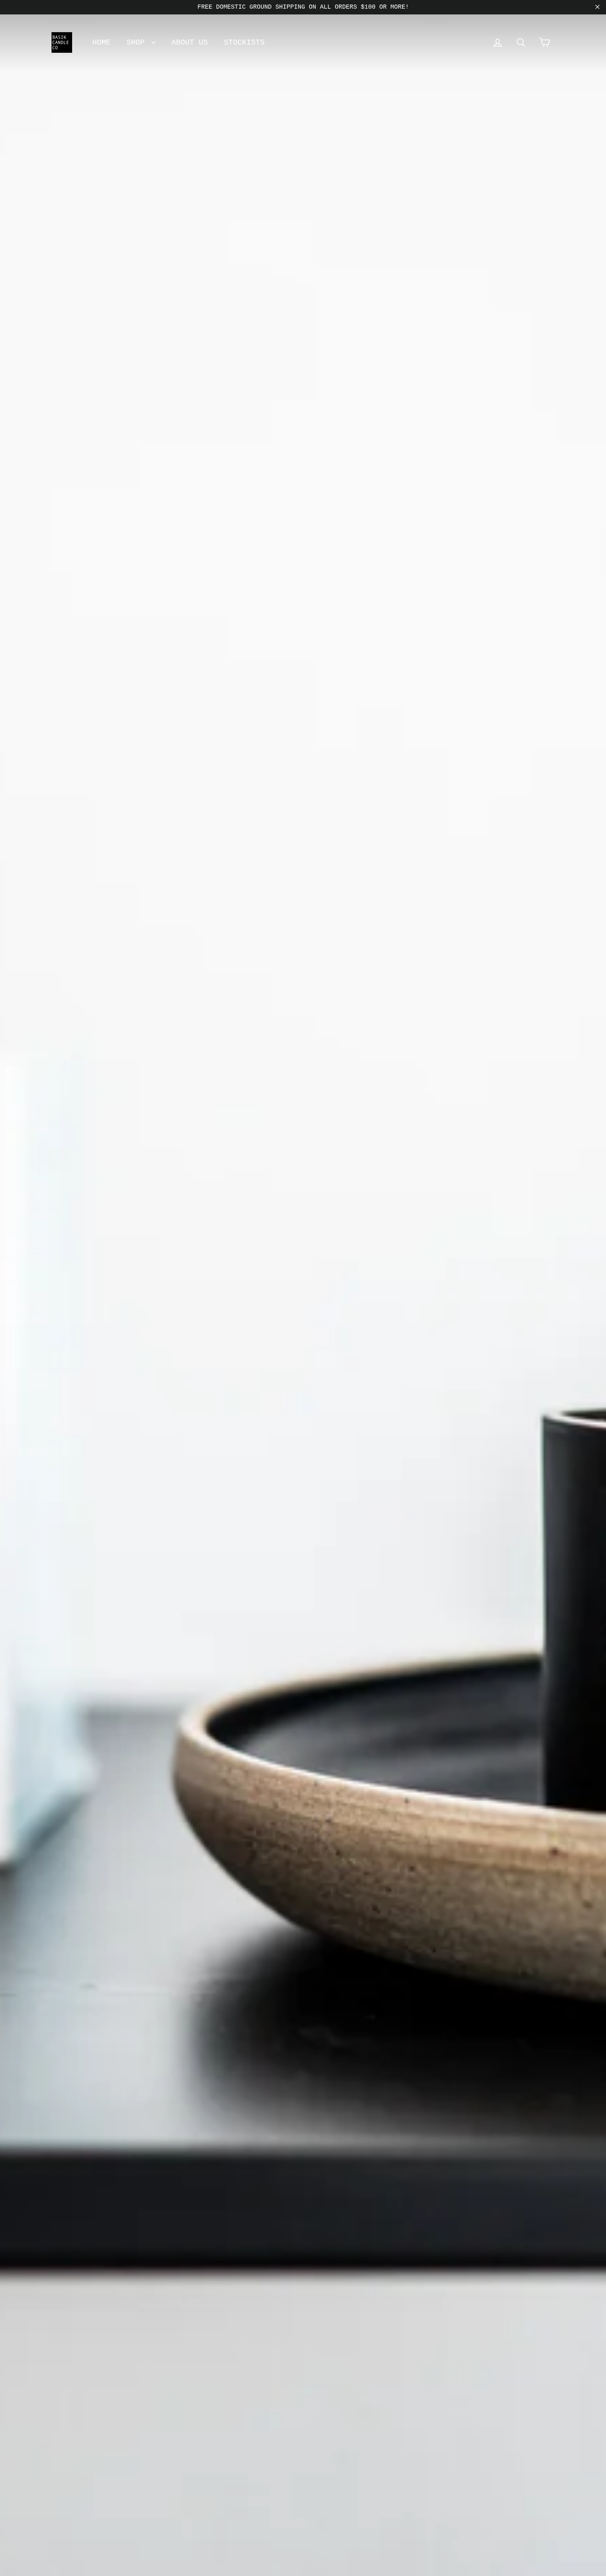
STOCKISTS (244, 42)
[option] (303, 1288)
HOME (101, 42)
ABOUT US (190, 42)
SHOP (138, 42)
